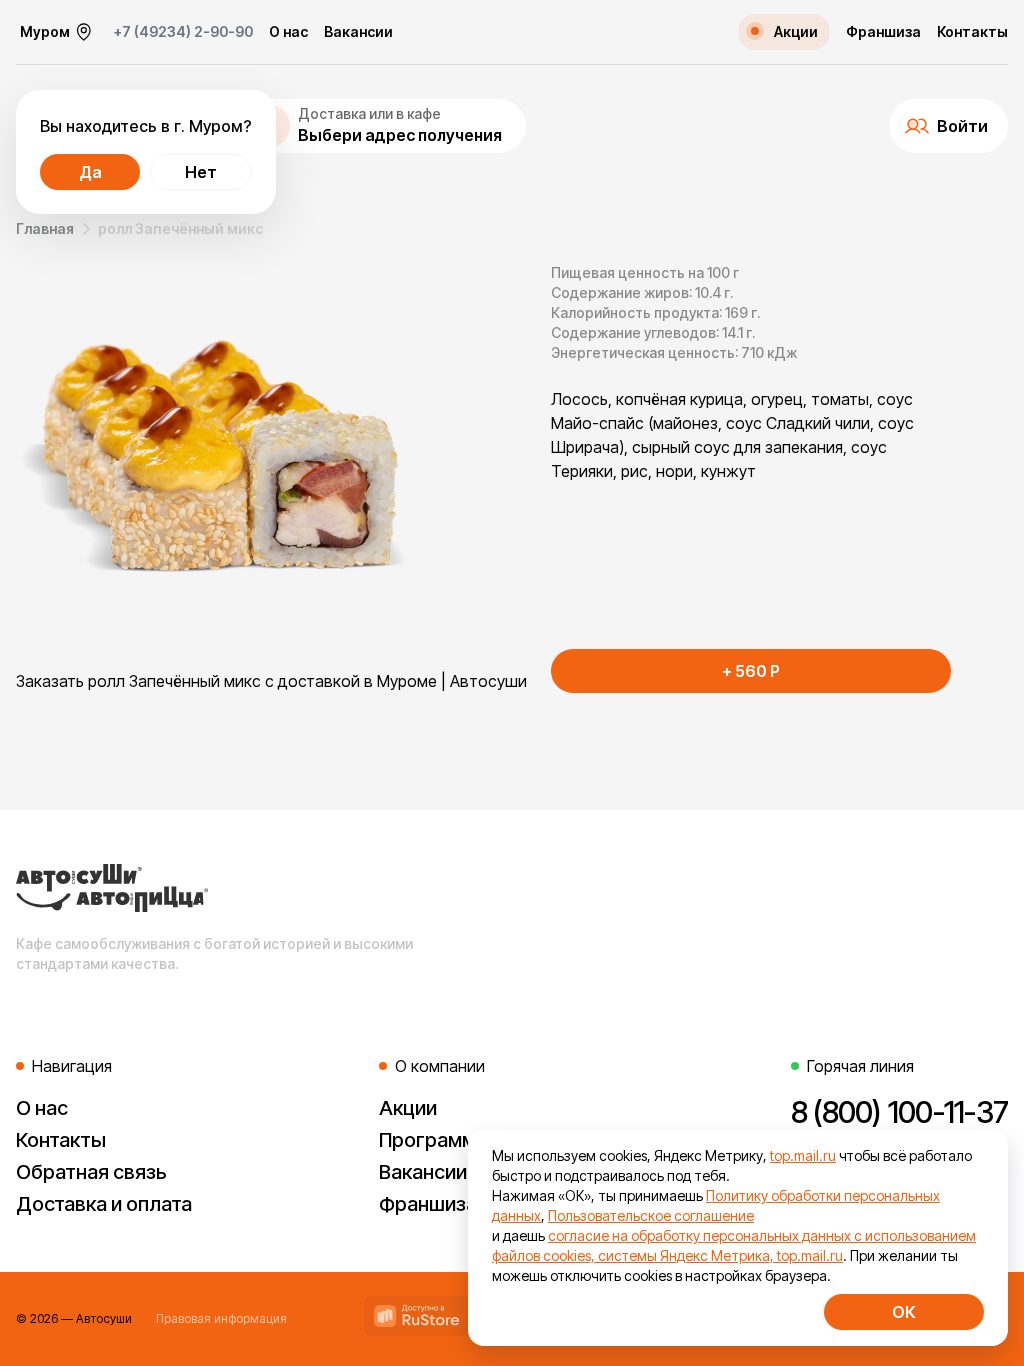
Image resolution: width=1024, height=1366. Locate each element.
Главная (45, 228)
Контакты (972, 32)
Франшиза (883, 32)
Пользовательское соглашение (651, 1215)
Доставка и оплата (104, 1204)
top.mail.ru (803, 1155)
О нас (288, 32)
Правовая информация (221, 1318)
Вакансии (358, 32)
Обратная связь (91, 1172)
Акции (408, 1108)
